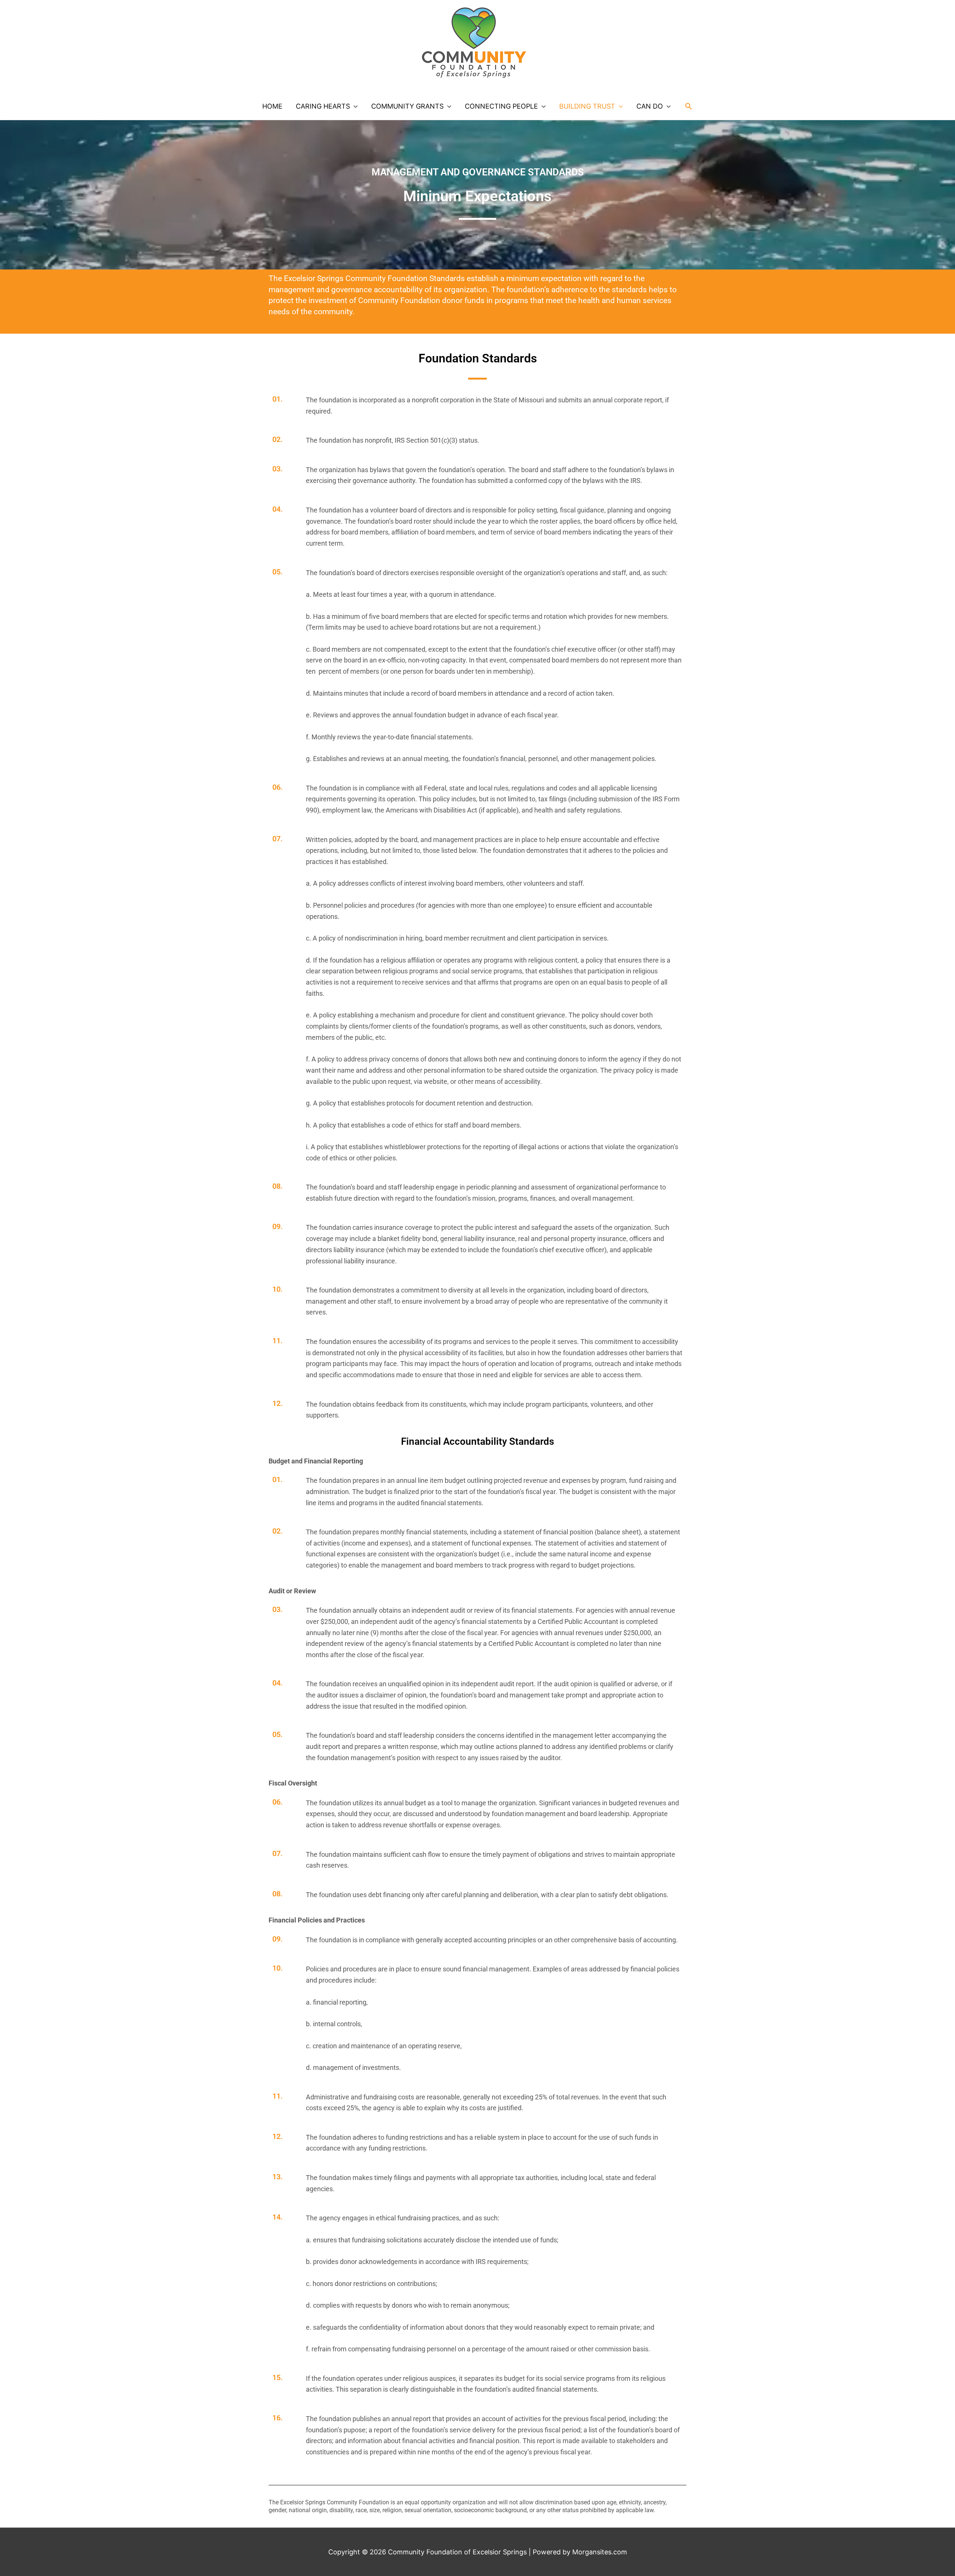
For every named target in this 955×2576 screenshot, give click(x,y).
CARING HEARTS (323, 106)
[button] (688, 106)
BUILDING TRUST (587, 106)
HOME (272, 106)
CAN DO (650, 106)
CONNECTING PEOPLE (501, 106)
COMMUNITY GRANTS (407, 106)
